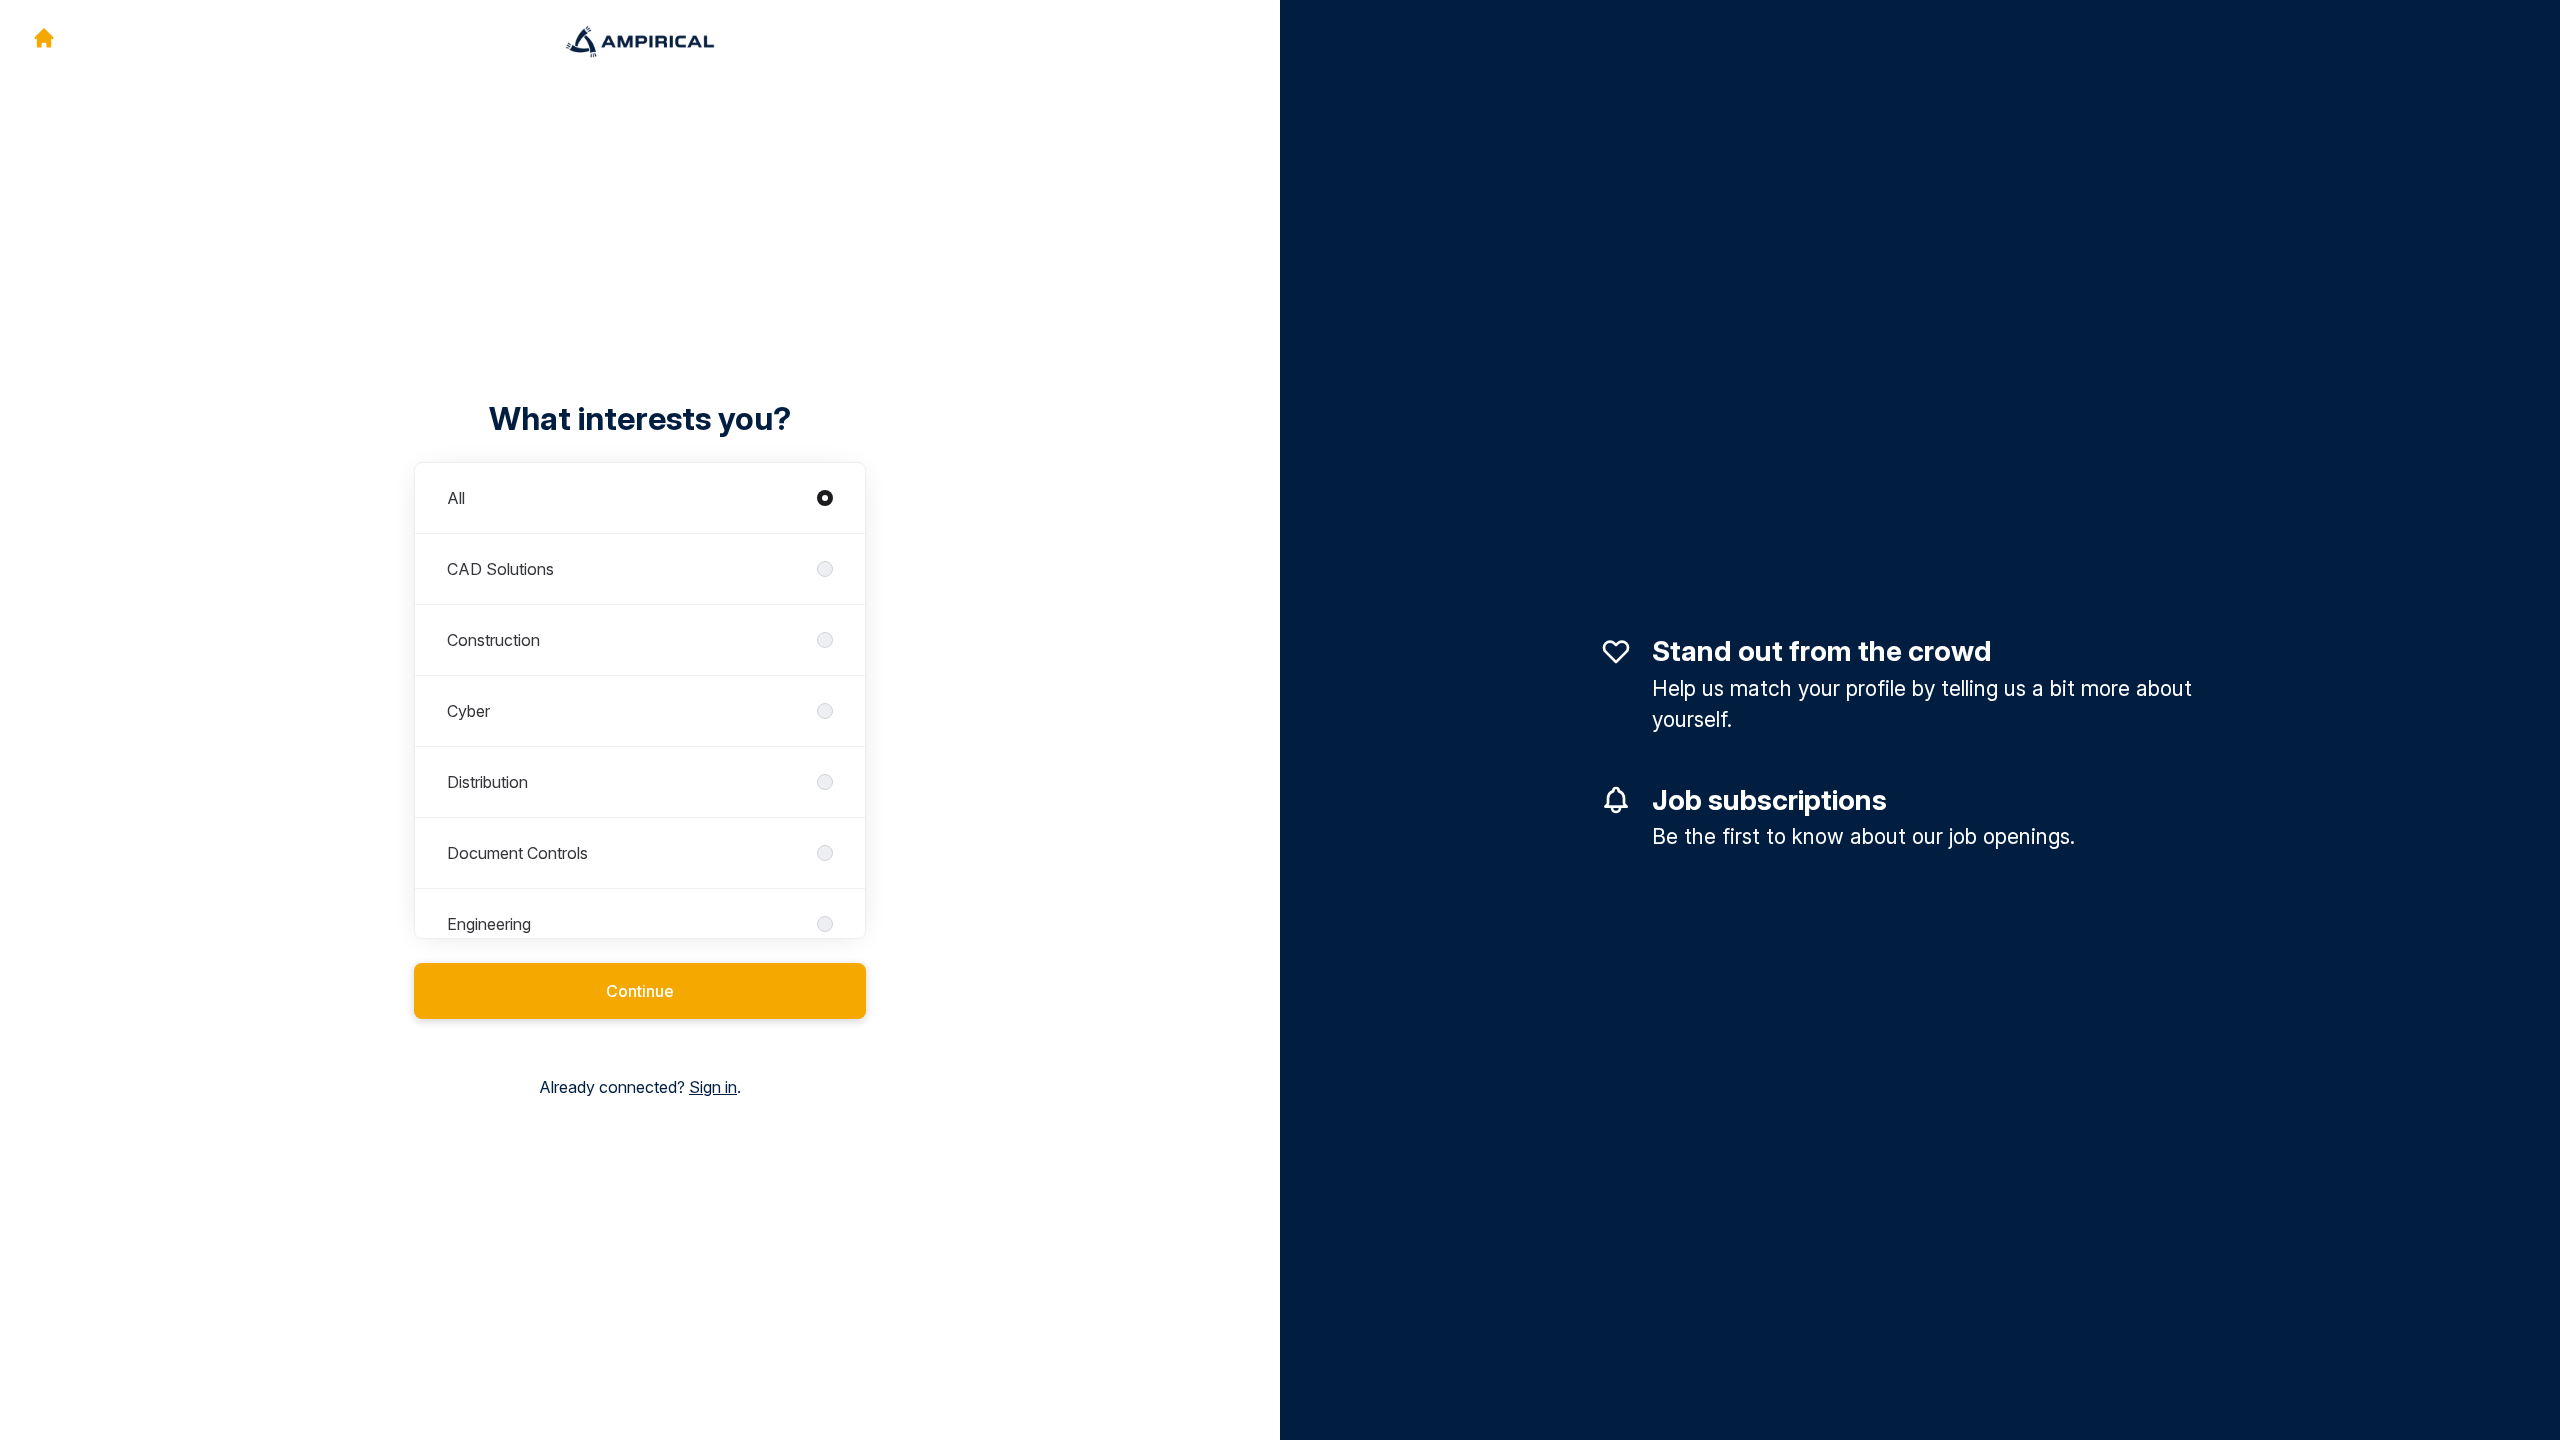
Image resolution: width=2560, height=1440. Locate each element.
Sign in (713, 1087)
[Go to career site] (44, 38)
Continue (640, 991)
